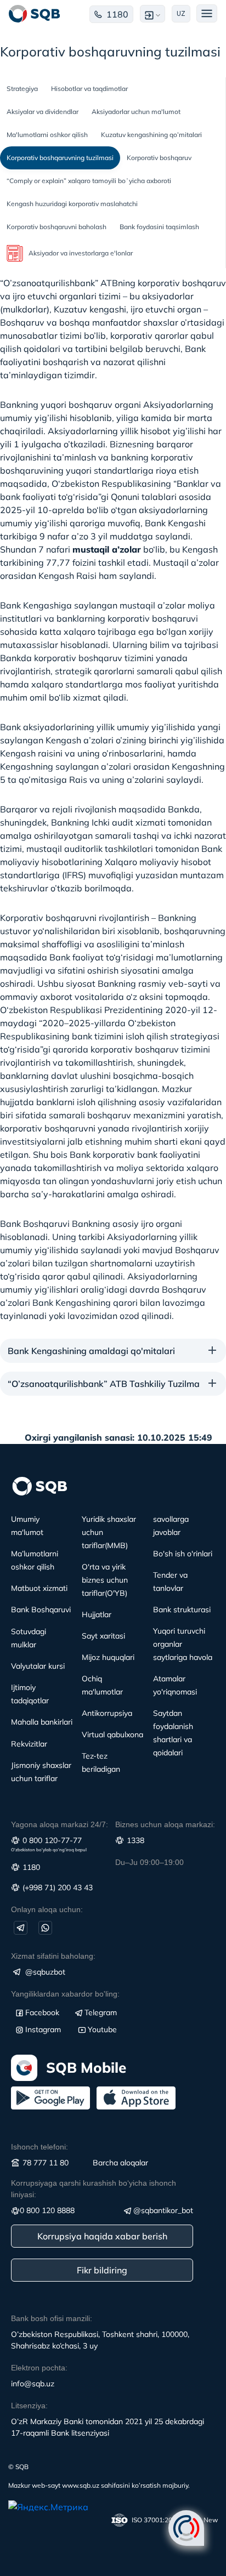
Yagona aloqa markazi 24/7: (60, 1824)
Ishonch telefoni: (39, 2147)
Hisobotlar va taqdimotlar (89, 89)
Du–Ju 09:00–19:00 (149, 1862)
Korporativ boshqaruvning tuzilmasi (60, 158)
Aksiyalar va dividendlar (43, 112)
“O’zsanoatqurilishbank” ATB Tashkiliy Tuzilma (104, 1384)
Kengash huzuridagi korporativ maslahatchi (72, 204)
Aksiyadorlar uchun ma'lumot (136, 112)
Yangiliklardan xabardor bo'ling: (65, 1994)
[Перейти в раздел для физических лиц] (35, 14)
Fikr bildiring (102, 2270)
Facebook (42, 2012)
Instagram (43, 2029)
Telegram (101, 2012)
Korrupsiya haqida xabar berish (102, 2236)
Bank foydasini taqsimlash (159, 227)
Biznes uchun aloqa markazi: (165, 1824)
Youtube (102, 2029)
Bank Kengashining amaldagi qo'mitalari (91, 1351)
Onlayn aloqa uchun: (47, 1909)
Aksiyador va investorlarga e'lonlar (81, 253)
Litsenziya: (29, 2406)
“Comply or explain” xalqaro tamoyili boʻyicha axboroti (89, 181)
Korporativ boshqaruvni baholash (56, 227)
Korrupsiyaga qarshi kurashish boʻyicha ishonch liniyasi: (94, 2189)
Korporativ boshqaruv (159, 158)
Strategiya (22, 89)
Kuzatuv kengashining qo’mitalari (151, 135)
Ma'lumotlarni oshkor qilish (47, 135)
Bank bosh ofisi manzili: (52, 2318)
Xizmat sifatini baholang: (53, 1956)
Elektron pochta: (39, 2368)
